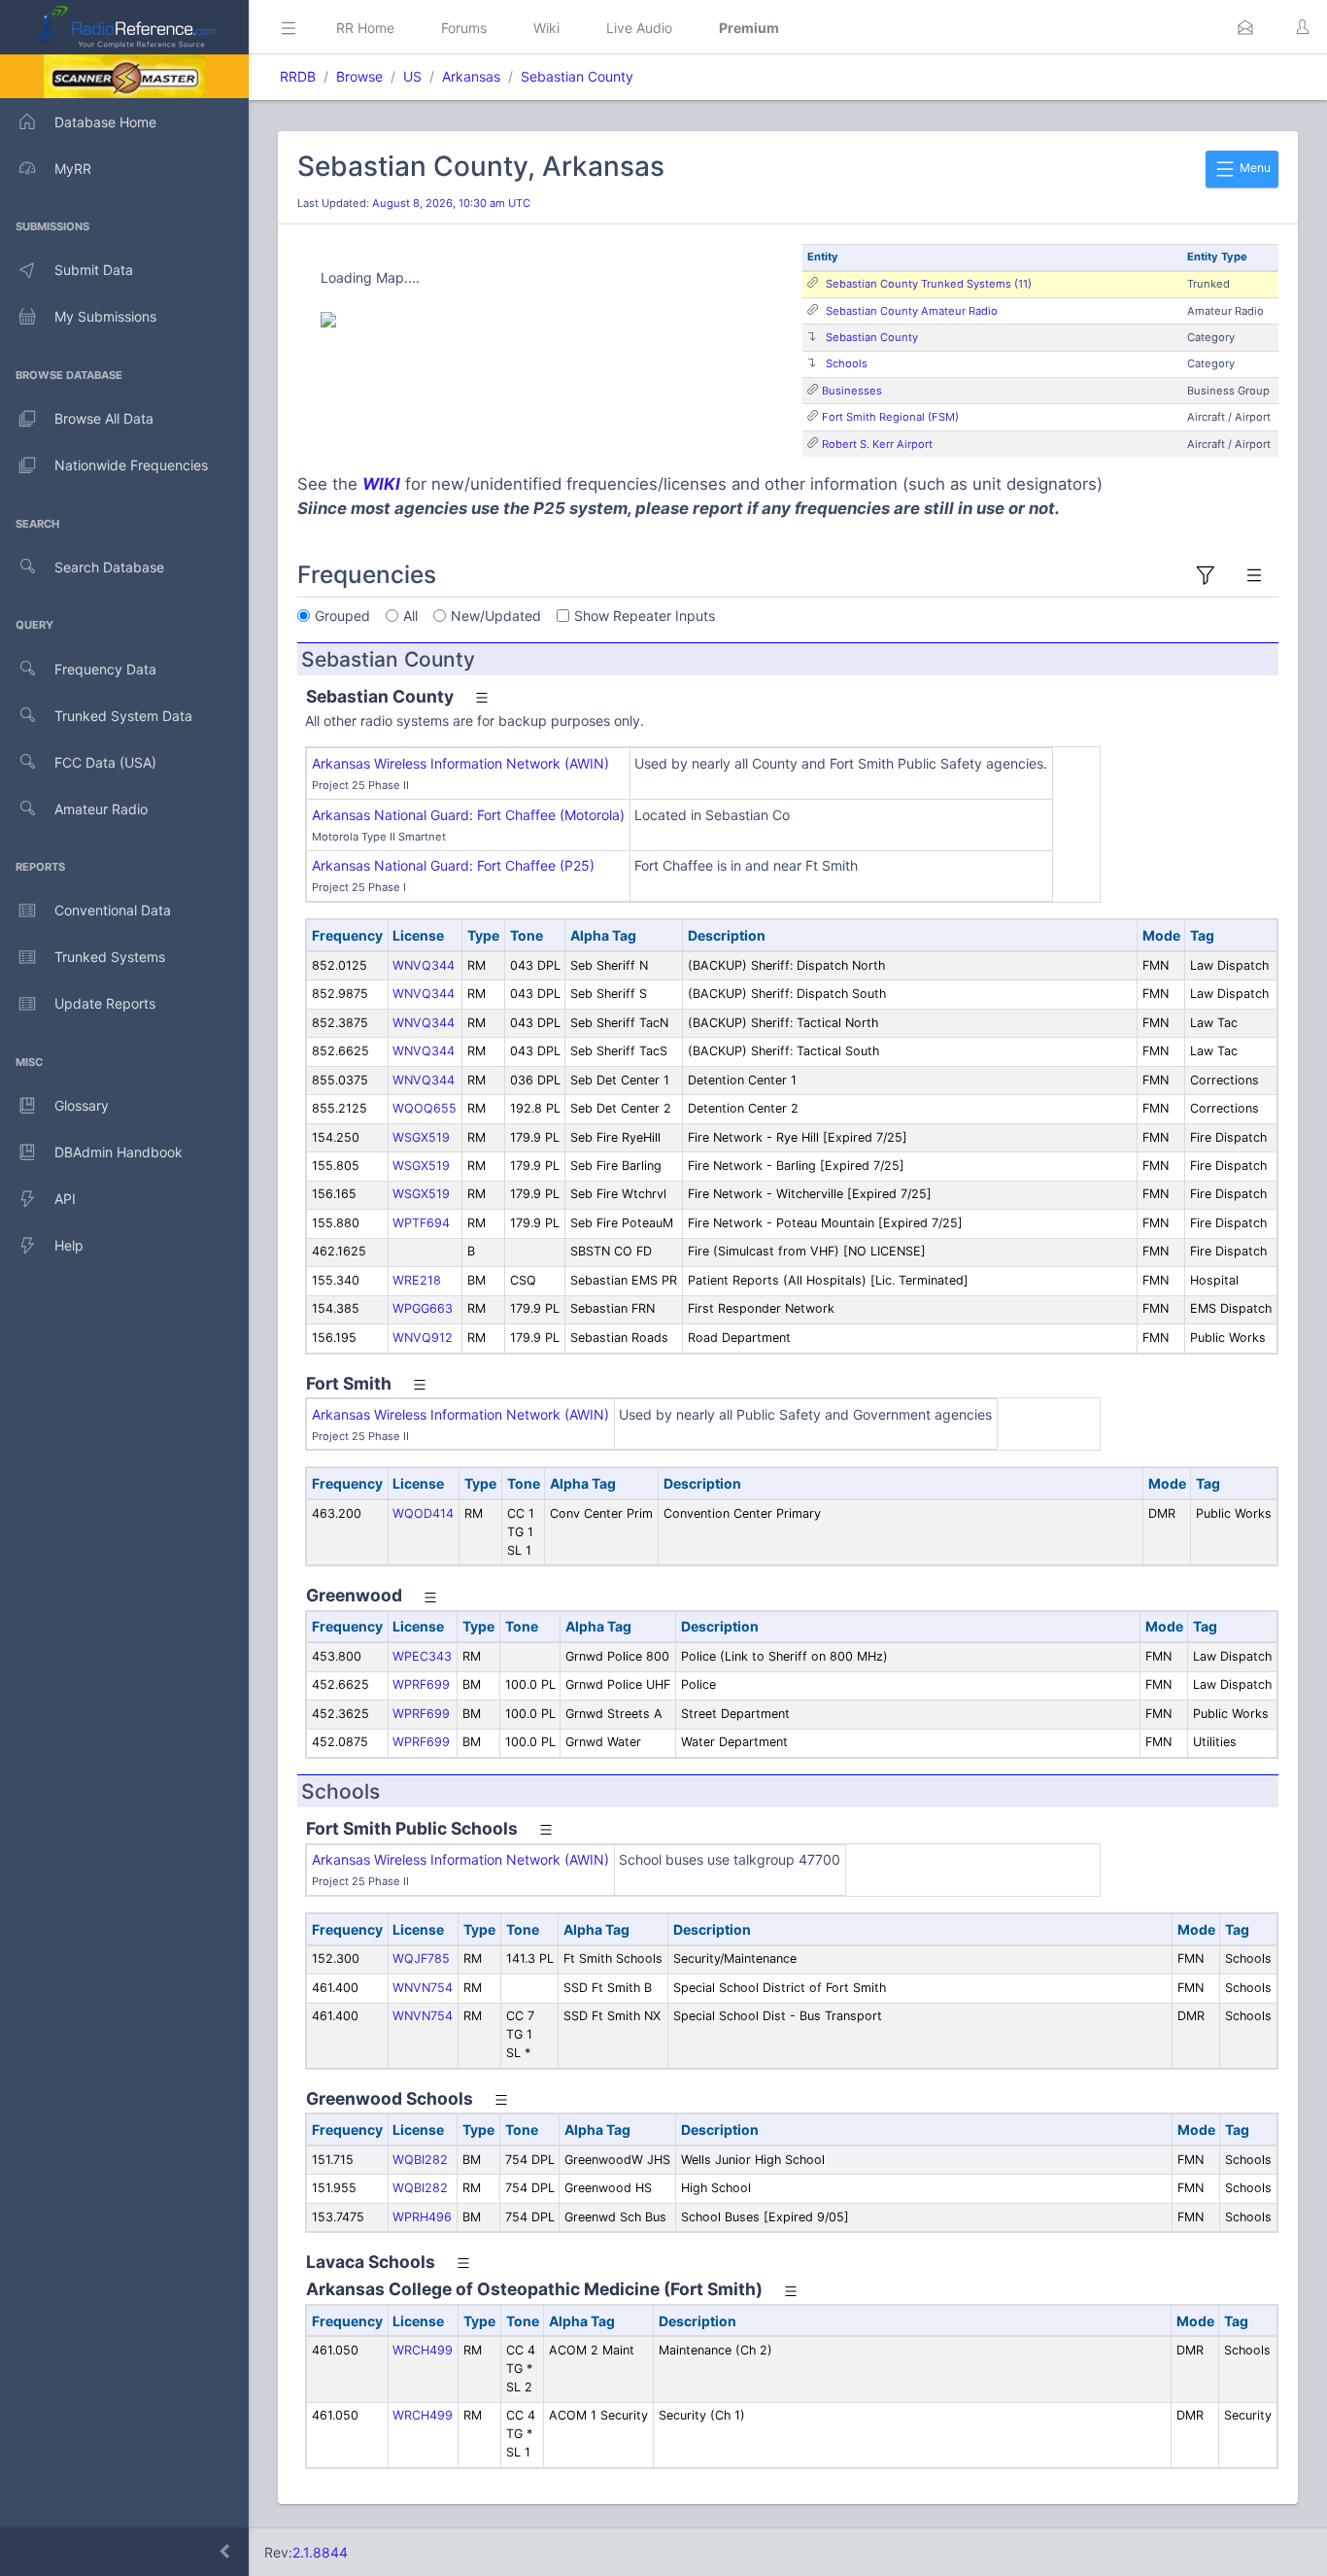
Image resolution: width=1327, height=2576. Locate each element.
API (65, 1199)
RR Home (365, 28)
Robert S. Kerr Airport (877, 444)
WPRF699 (421, 1684)
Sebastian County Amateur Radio (912, 311)
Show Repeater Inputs (645, 616)
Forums (464, 28)
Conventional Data (113, 910)
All (410, 616)
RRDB (298, 76)
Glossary (82, 1105)
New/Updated (496, 616)
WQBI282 (420, 2160)
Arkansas (471, 76)
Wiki (546, 28)
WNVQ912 (423, 1338)
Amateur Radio (101, 809)
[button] (1245, 27)
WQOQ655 (425, 1108)
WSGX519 (421, 1137)
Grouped (342, 616)
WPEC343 (422, 1656)
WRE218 (417, 1280)
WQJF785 (421, 1958)
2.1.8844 (320, 2552)
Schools (847, 363)
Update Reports (105, 1003)
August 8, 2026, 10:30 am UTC (451, 203)
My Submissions (105, 316)
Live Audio (639, 28)
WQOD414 (423, 1513)
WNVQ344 (424, 965)
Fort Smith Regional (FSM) (890, 417)
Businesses (852, 391)
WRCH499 (423, 2350)
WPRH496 (422, 2217)
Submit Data (94, 270)
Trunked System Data (123, 716)
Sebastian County (577, 76)
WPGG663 (423, 1308)
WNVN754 (423, 1988)
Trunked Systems (110, 957)
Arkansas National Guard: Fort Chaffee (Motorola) (468, 815)
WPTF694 (421, 1223)
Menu (1254, 168)
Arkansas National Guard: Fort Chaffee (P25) (453, 865)
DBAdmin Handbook (119, 1152)
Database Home (105, 122)
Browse (359, 76)
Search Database (109, 567)
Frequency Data (105, 669)
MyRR (73, 169)
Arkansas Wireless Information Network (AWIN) (460, 763)
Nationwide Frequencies (131, 465)
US (412, 76)
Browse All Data (104, 418)
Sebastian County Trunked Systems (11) (929, 284)
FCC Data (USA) (105, 762)
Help (69, 1245)
